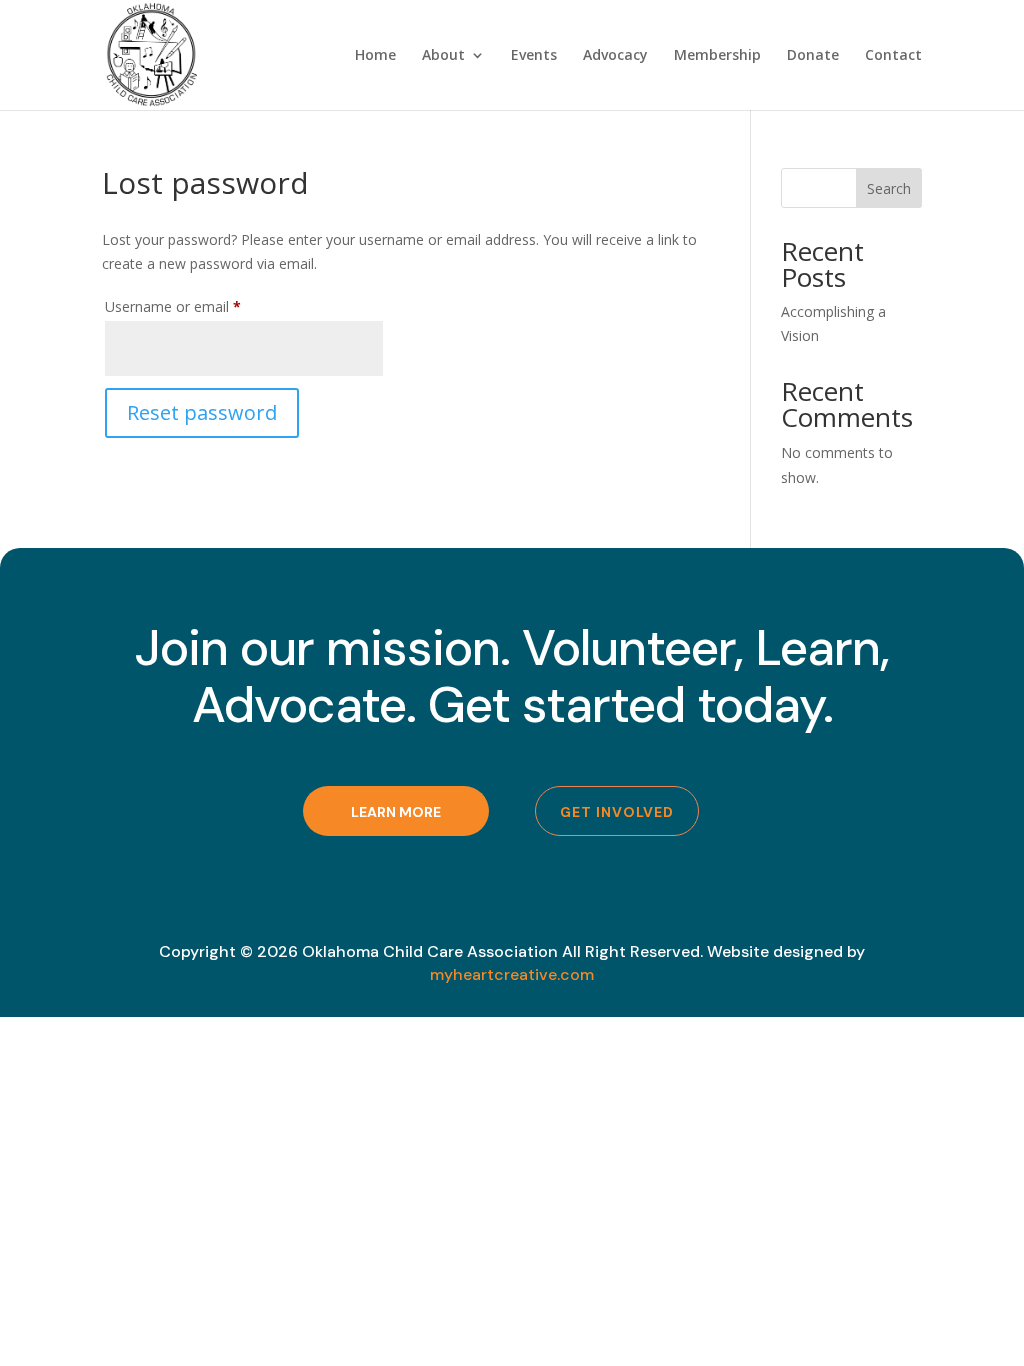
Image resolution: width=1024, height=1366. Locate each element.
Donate (813, 56)
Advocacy (615, 56)
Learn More (396, 812)
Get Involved (617, 812)
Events (534, 56)
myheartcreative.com (512, 974)
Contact (893, 56)
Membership (717, 56)
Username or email (201, 306)
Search (889, 188)
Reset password (202, 412)
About (443, 56)
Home (375, 56)
